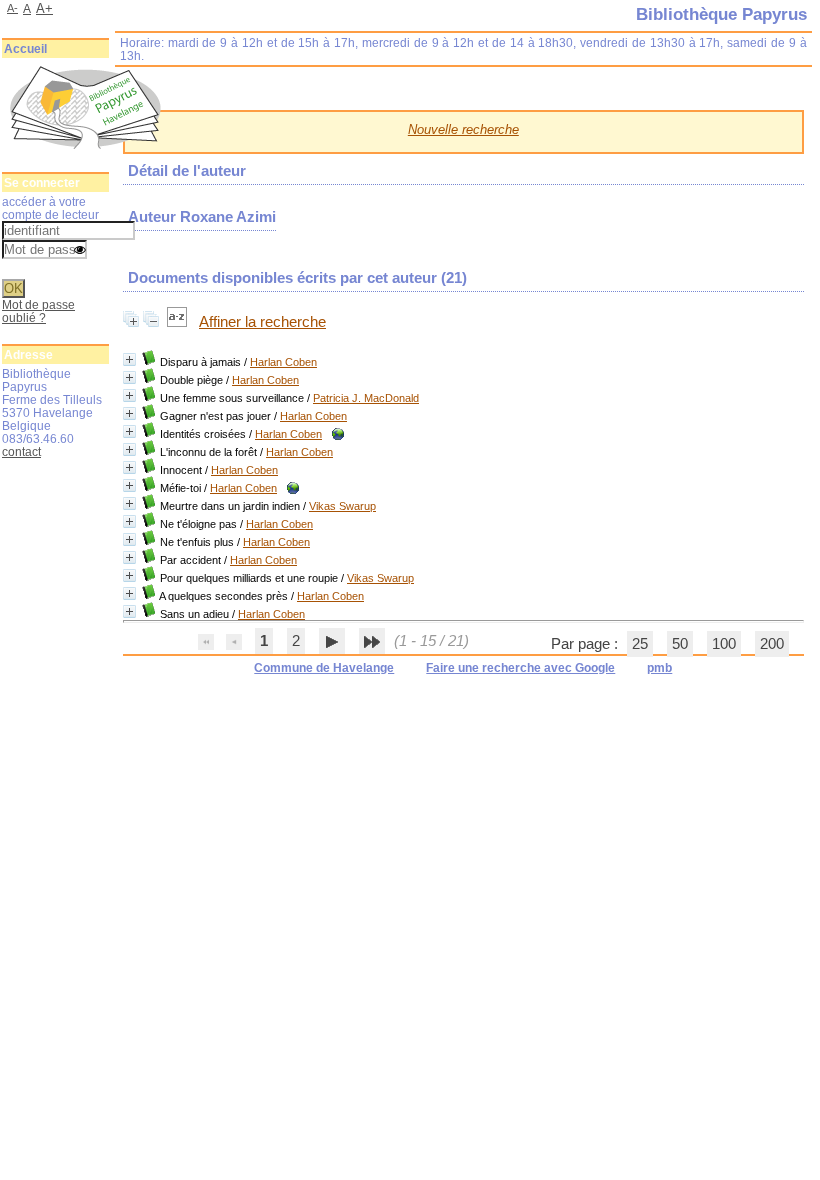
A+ (44, 8)
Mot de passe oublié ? (38, 311)
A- (12, 8)
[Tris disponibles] (179, 322)
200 (772, 644)
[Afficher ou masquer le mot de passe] (80, 251)
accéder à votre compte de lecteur (50, 208)
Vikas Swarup (342, 506)
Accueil (25, 49)
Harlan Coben (283, 362)
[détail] (129, 359)
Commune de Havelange (324, 668)
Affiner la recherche (262, 322)
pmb (659, 668)
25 (640, 644)
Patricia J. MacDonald (366, 398)
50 (680, 644)
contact (21, 451)
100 (724, 644)
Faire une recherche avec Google (520, 668)
